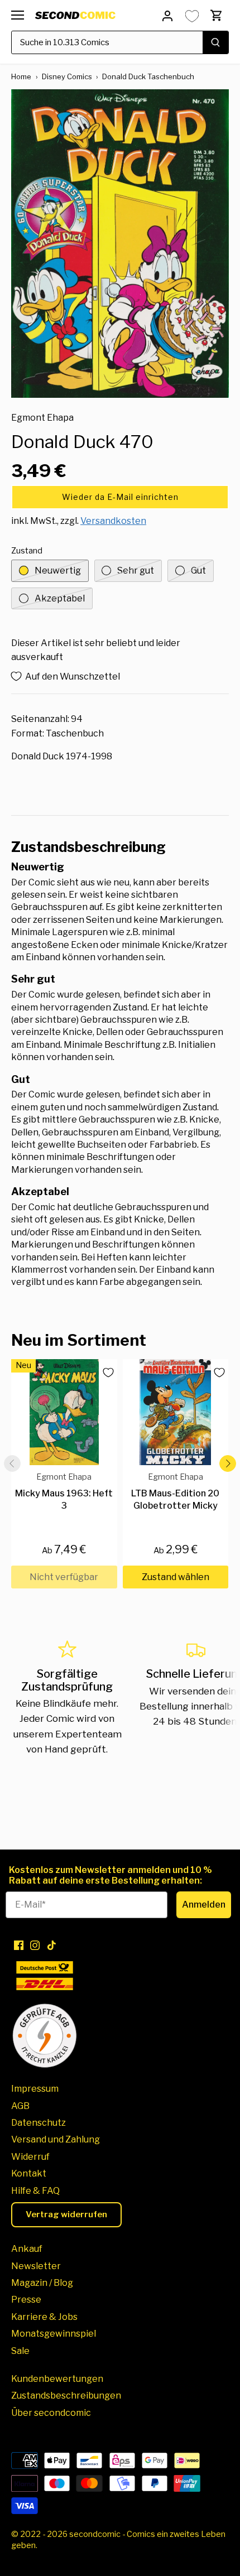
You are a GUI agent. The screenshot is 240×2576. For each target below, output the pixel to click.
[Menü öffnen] (18, 15)
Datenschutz (39, 2123)
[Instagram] (35, 1944)
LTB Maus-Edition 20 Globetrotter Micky (175, 1492)
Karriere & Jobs (44, 2317)
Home (21, 76)
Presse (26, 2300)
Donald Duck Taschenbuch (148, 76)
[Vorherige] (12, 1463)
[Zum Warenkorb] (217, 15)
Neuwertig (58, 570)
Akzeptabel (60, 598)
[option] (120, 244)
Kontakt (29, 2173)
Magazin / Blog (42, 2283)
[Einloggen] (167, 15)
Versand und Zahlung (56, 2139)
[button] (120, 497)
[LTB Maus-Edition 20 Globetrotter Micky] (176, 1412)
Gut (198, 570)
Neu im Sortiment (79, 1340)
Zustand (27, 551)
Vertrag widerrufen (66, 2214)
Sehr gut (136, 570)
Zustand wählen (176, 1577)
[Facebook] (19, 1944)
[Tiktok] (52, 1944)
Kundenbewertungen (57, 2379)
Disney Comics (67, 76)
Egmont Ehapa (42, 418)
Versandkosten (113, 521)
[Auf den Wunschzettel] (104, 1373)
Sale (20, 2351)
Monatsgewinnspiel (54, 2334)
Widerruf (30, 2157)
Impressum (35, 2089)
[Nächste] (228, 1463)
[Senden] (215, 42)
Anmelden (204, 1905)
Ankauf (27, 2249)
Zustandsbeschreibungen (66, 2396)
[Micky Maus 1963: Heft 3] (64, 1412)
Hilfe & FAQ (35, 2191)
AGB (20, 2106)
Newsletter (36, 2266)
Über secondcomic (51, 2413)
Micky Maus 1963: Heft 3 (64, 1492)
